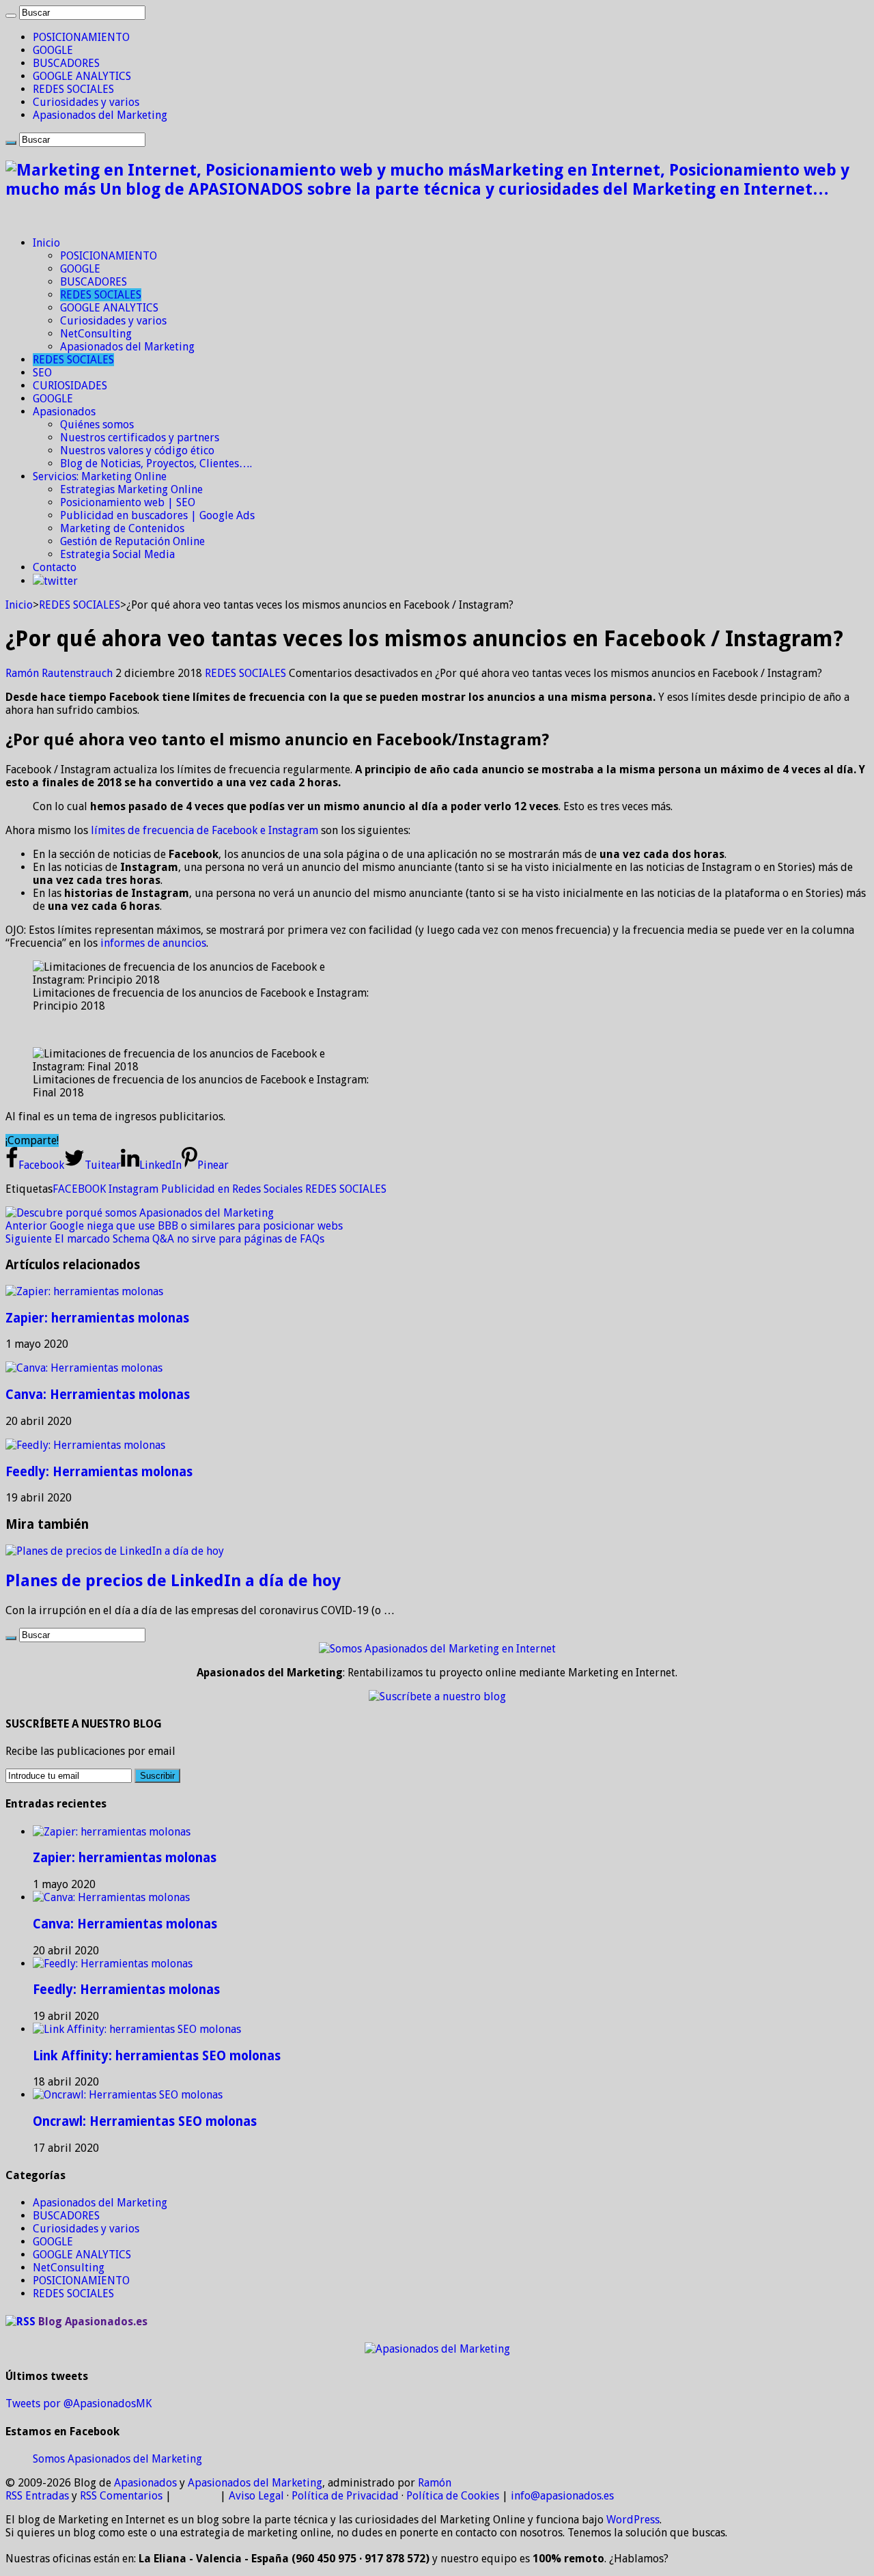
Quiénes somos (97, 425)
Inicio (46, 243)
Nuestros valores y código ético (137, 451)
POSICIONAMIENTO (81, 37)
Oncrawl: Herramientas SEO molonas (145, 2121)
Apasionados (64, 412)
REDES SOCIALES (73, 89)
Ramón (435, 2483)
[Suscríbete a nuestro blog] (437, 1696)
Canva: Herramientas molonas (98, 1395)
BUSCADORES (66, 63)
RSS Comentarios (121, 2496)
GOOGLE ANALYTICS (82, 76)
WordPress (633, 2520)
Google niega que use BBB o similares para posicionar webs (174, 1226)
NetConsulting (96, 334)
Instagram (133, 1189)
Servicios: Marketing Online (100, 476)
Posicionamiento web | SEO (128, 502)
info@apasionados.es (562, 2496)
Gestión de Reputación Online (132, 541)
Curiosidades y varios (86, 102)
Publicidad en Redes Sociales (232, 1189)
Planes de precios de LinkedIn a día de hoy (173, 1581)
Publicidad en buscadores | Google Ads (157, 515)
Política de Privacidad (345, 2496)
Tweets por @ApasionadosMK (79, 2404)
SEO (42, 373)
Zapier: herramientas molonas (97, 1318)
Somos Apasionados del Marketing (117, 2459)
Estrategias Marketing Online (131, 489)
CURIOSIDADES (70, 386)
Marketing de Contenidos (122, 528)
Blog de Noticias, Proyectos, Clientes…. (156, 463)
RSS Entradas (37, 2496)
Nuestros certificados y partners (140, 438)
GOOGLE (53, 50)
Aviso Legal (256, 2496)
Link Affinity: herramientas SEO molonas (157, 2056)
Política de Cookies (453, 2496)
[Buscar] (11, 16)
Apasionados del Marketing (100, 115)
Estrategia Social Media (117, 554)
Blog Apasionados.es (93, 2322)
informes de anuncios (153, 943)
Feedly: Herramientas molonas (99, 1472)
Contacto (55, 567)
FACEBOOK (79, 1189)
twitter (61, 581)
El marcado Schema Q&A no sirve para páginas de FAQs (165, 1239)
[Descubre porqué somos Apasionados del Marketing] (140, 1213)
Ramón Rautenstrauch (60, 673)
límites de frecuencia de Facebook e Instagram (205, 830)
